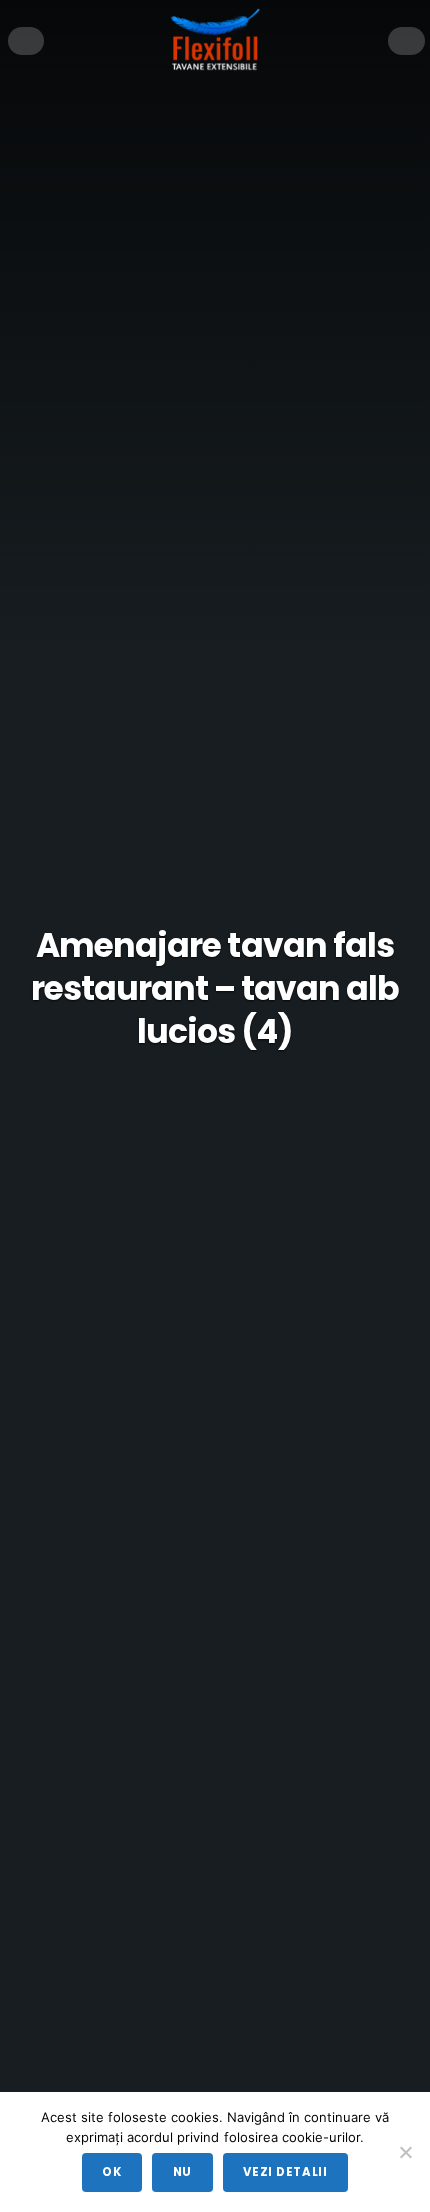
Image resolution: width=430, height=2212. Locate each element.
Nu (182, 2172)
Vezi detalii (285, 2172)
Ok (111, 2172)
